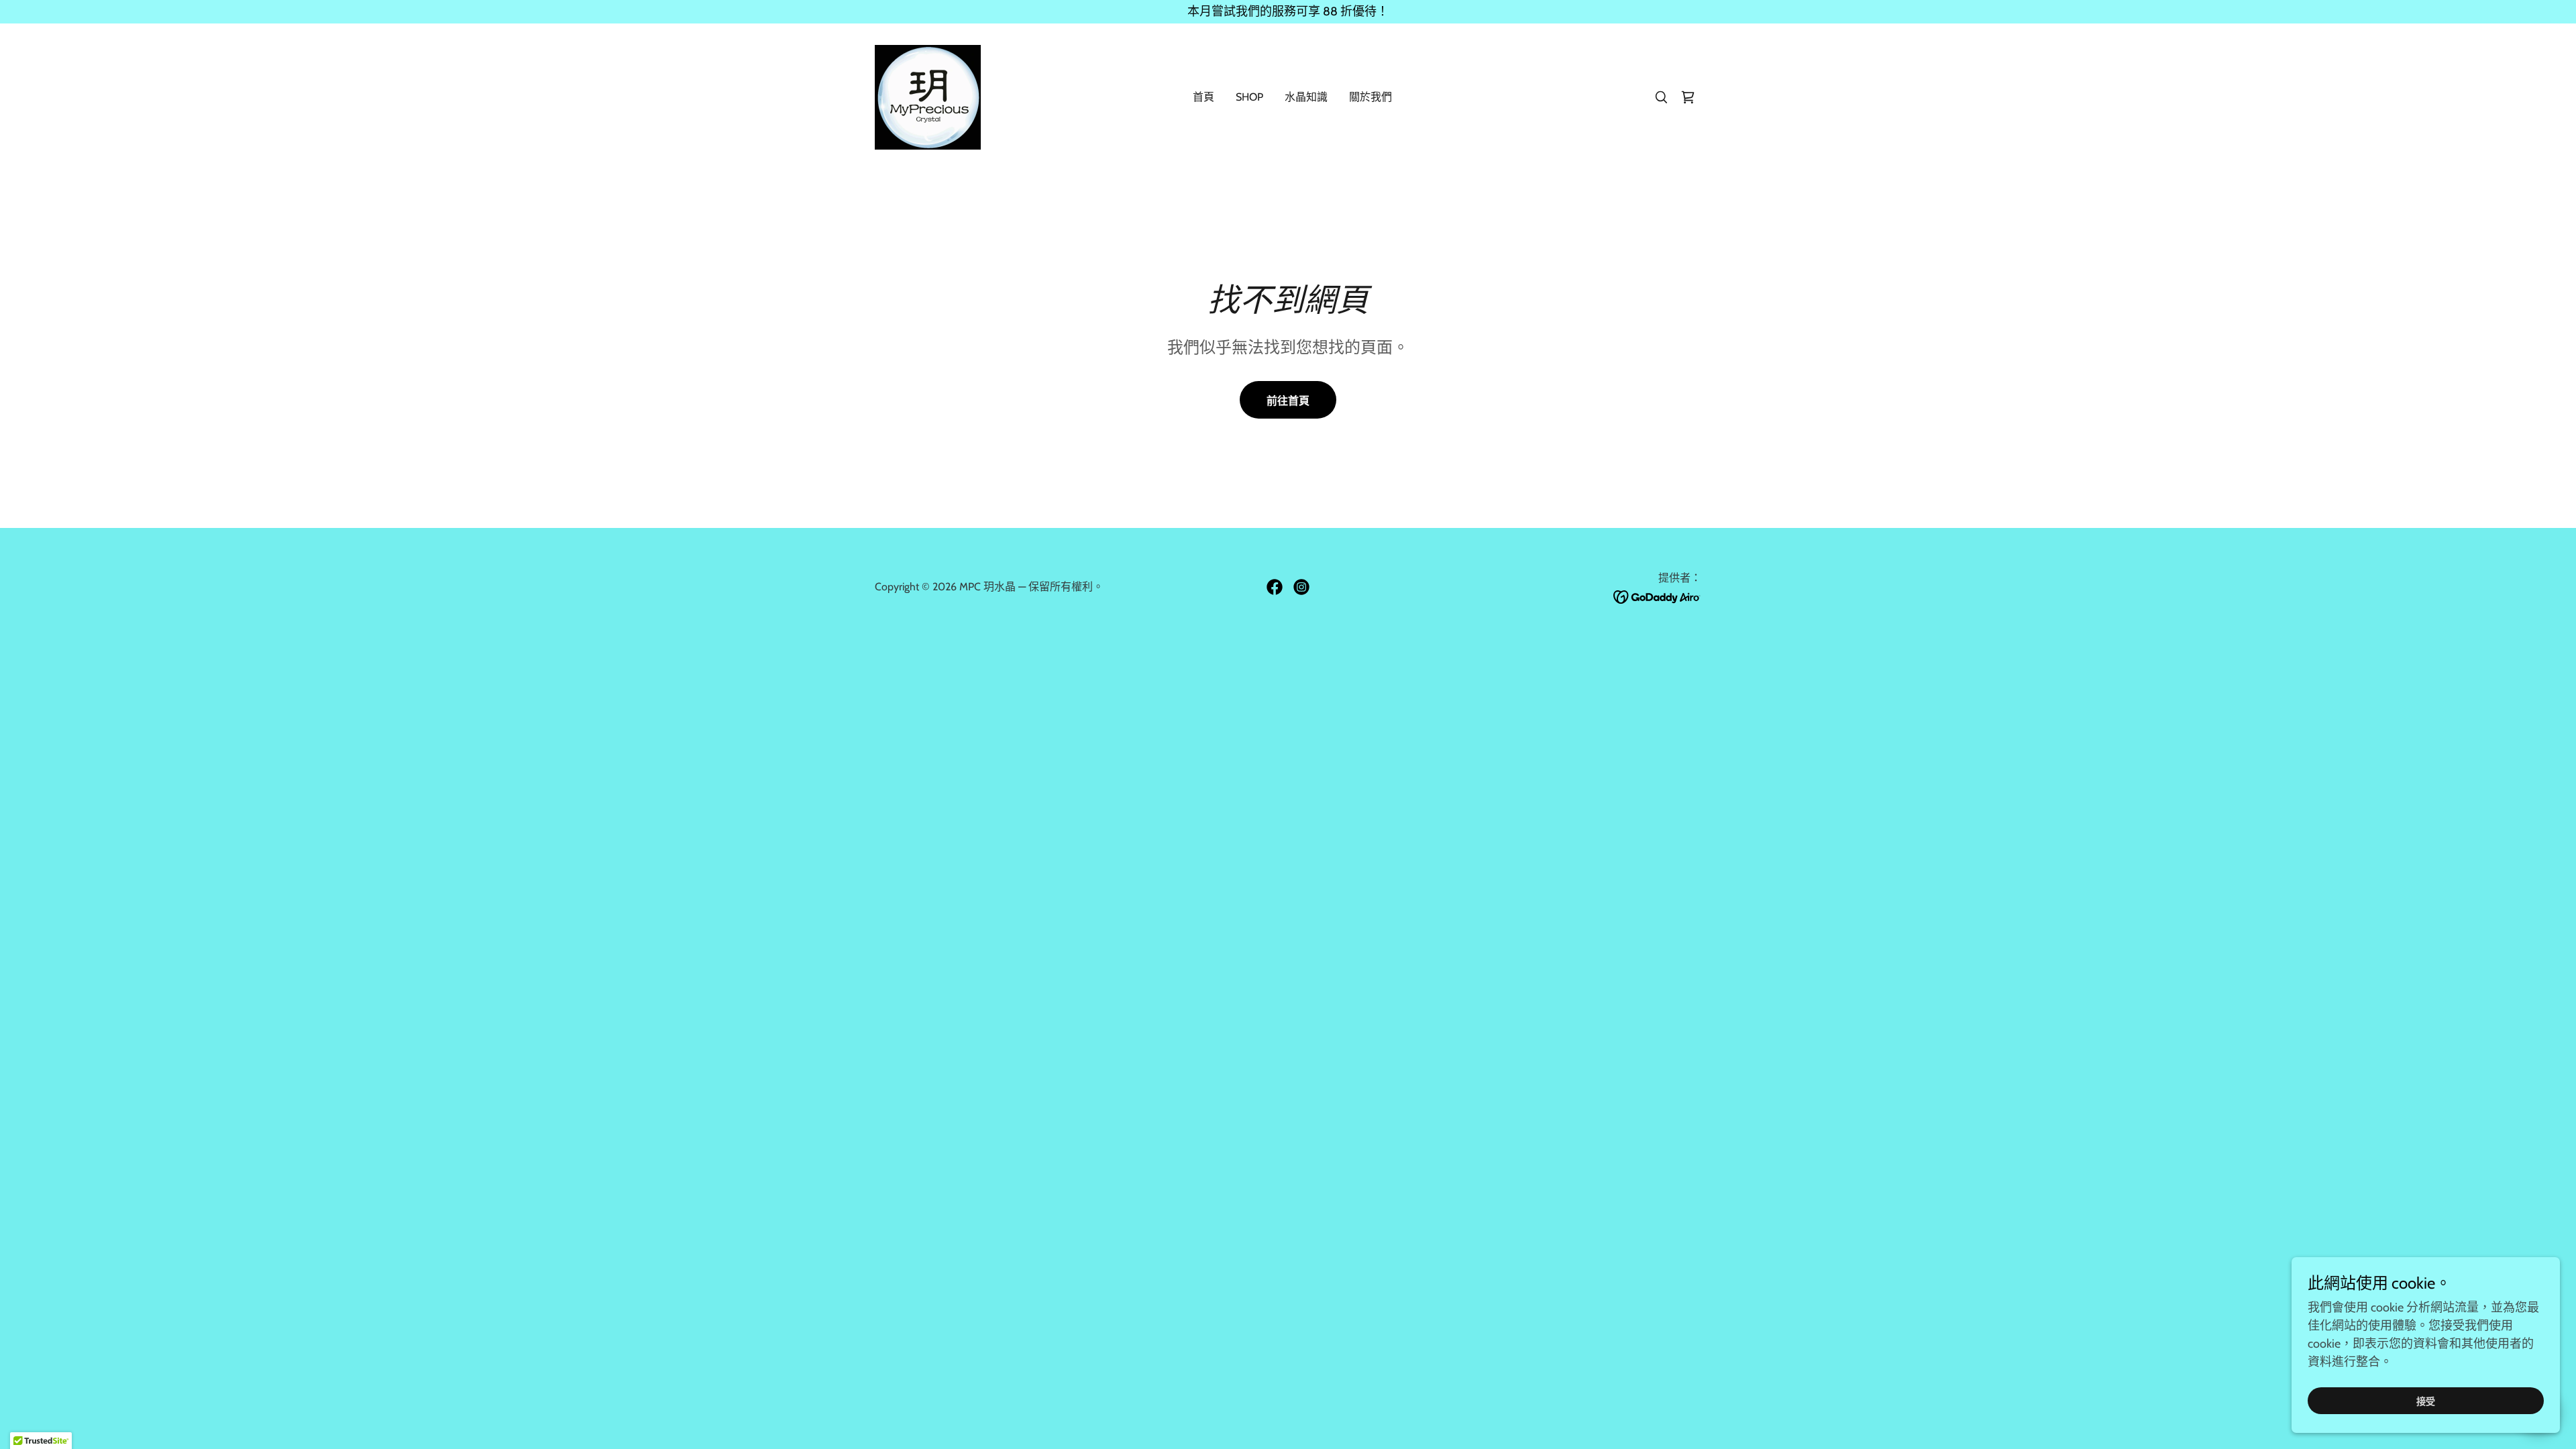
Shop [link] (1249, 97)
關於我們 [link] (1371, 97)
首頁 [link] (1203, 97)
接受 (2426, 1401)
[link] (928, 96)
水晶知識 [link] (1306, 97)
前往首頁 (1288, 401)
